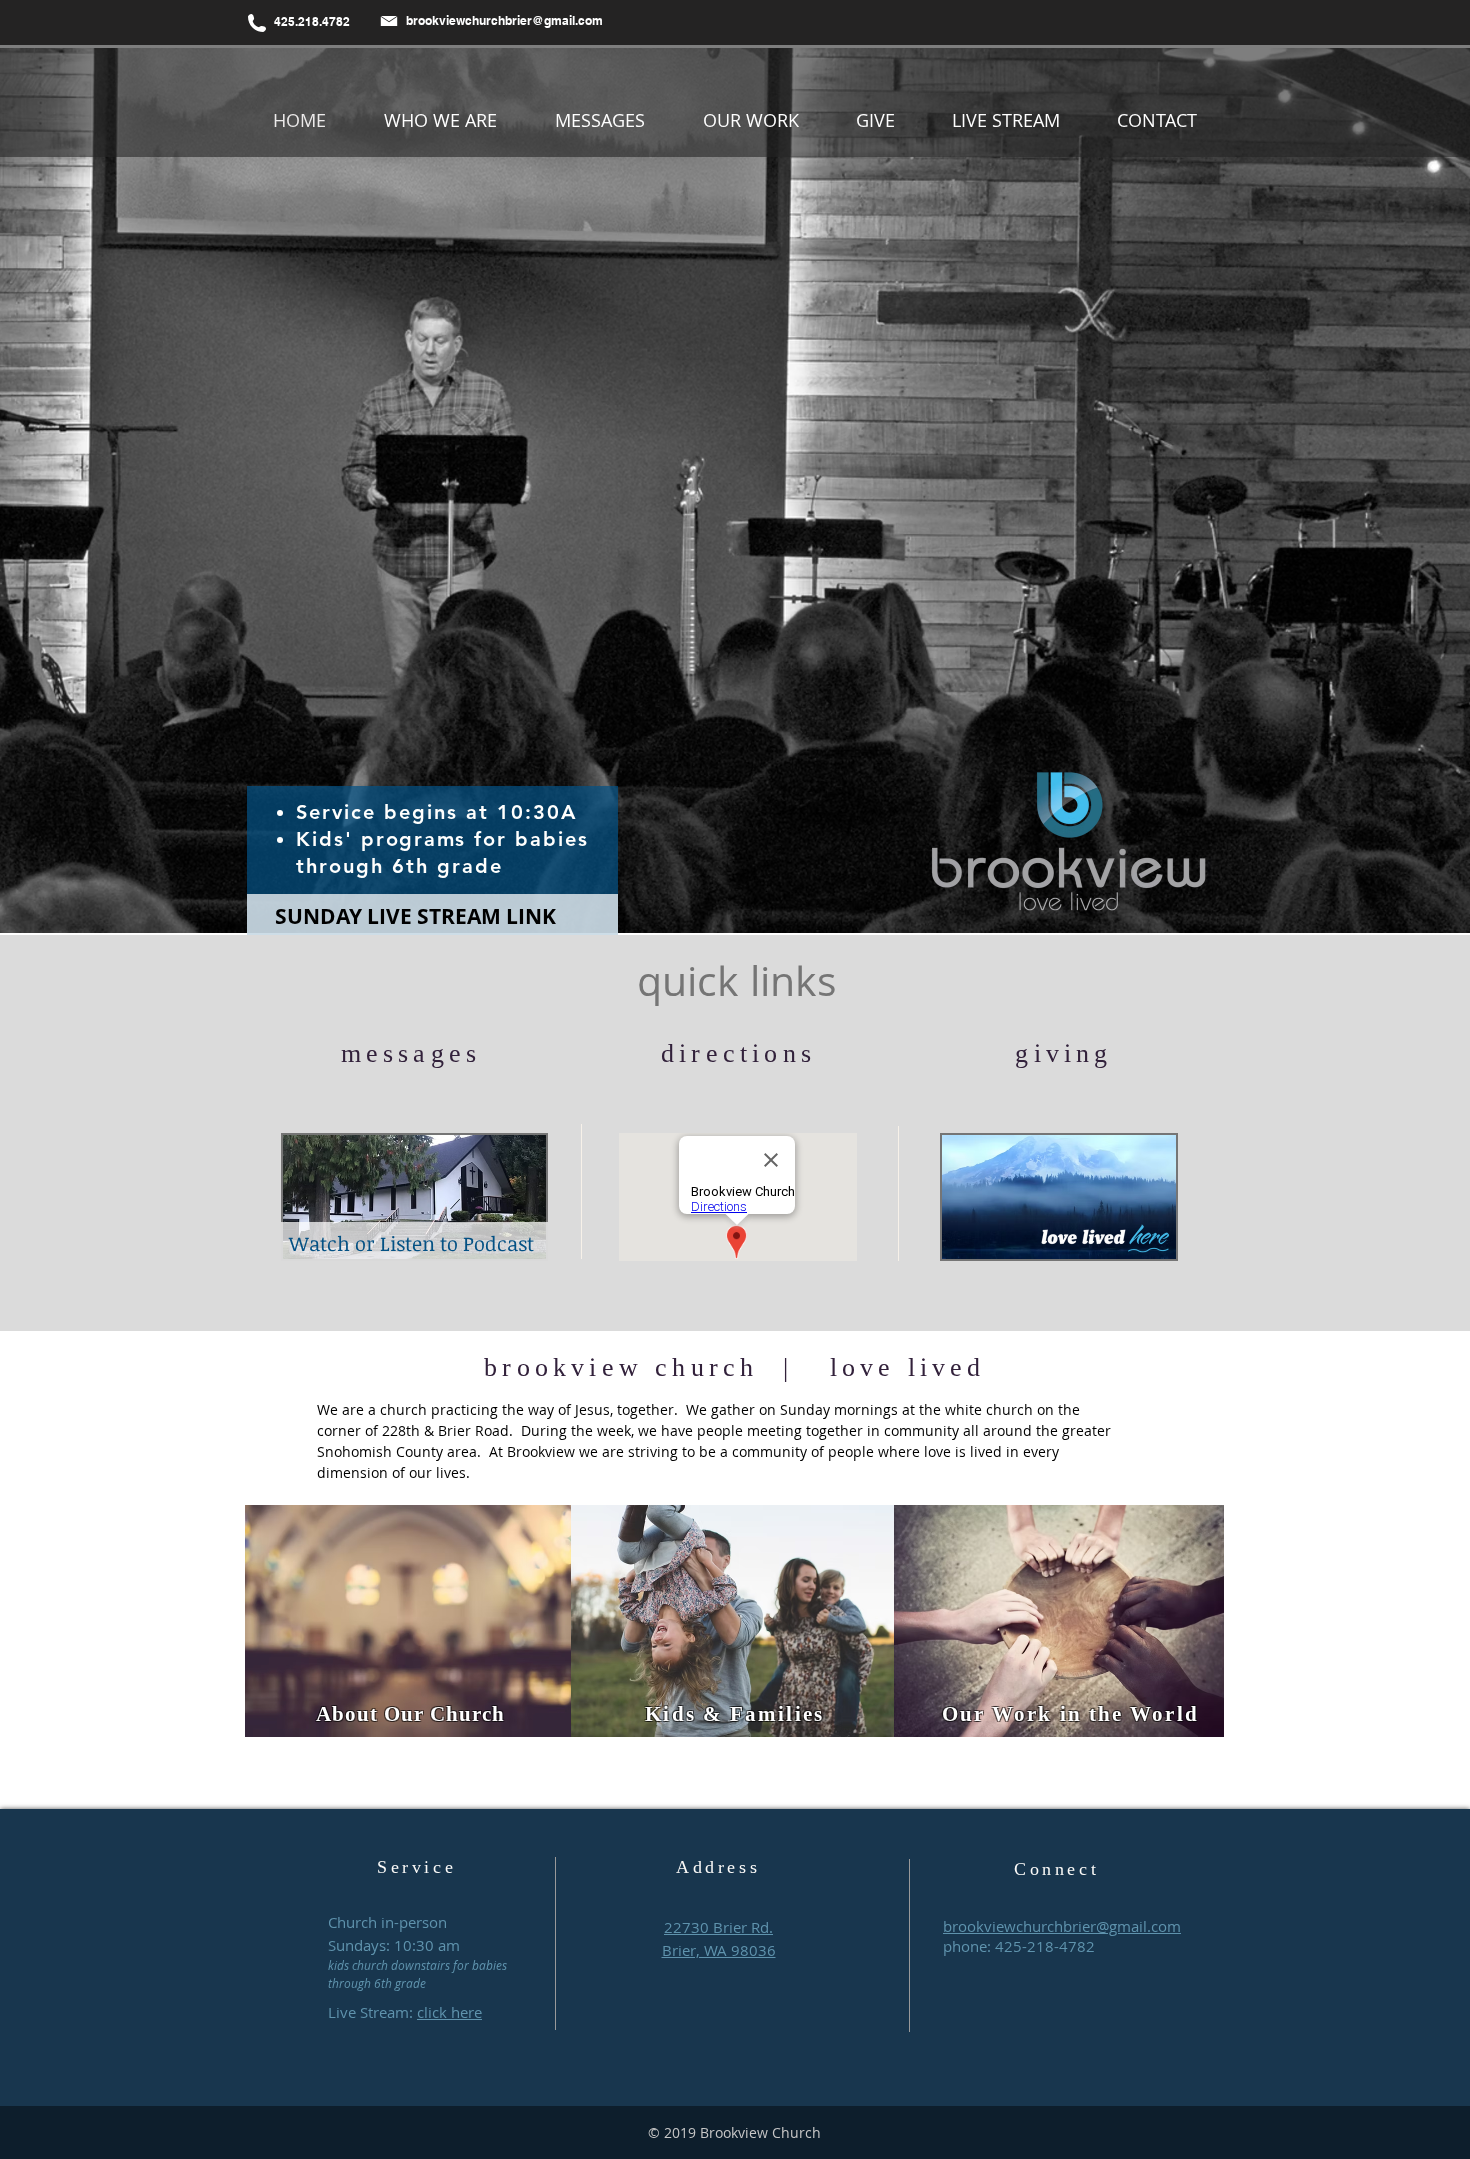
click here (449, 2012)
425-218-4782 (1045, 1946)
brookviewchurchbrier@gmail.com (504, 20)
